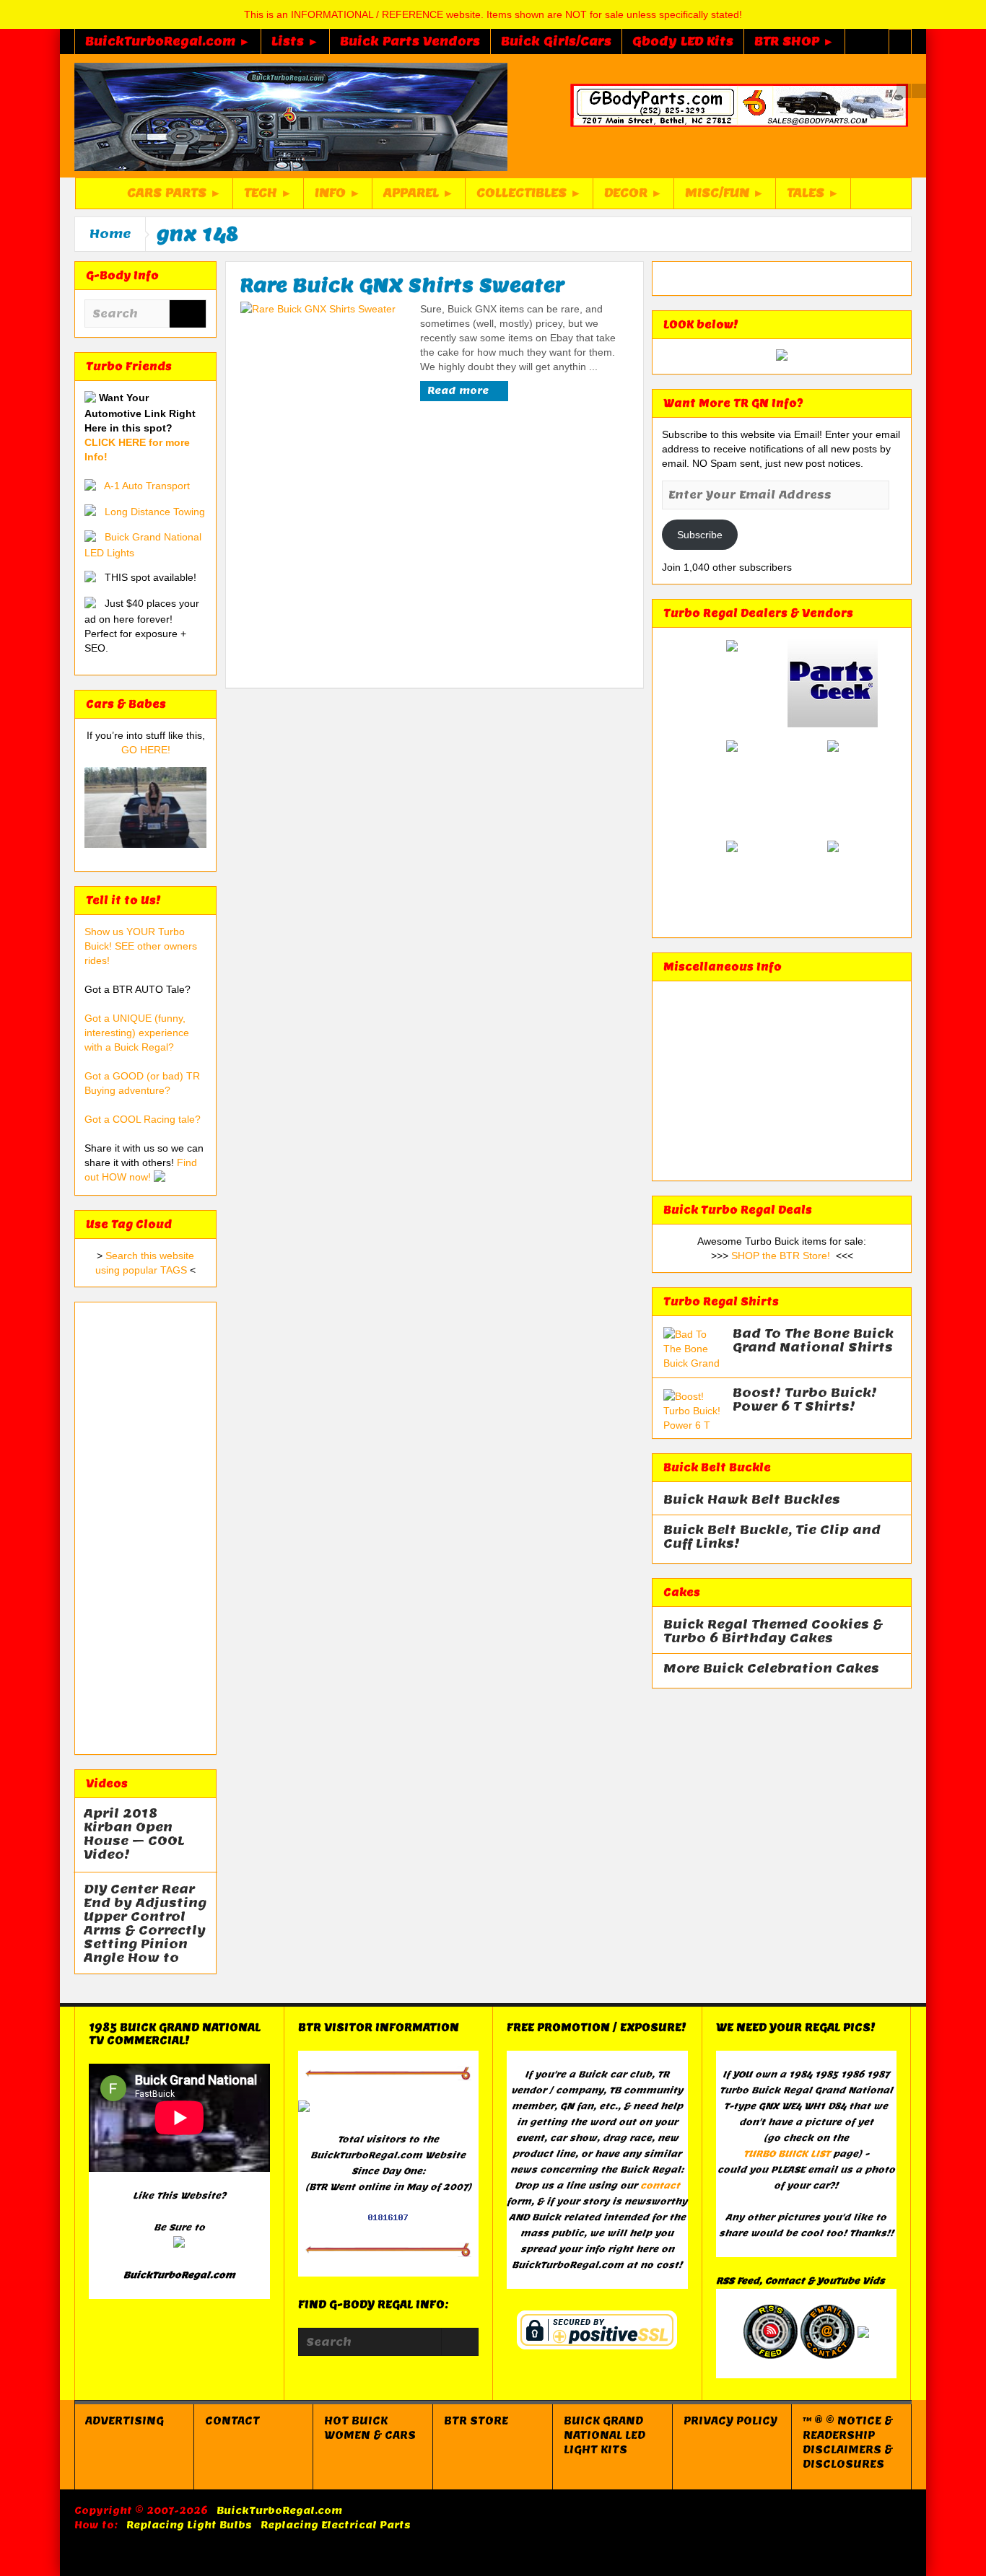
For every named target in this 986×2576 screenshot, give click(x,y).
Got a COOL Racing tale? (143, 1119)
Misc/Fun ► (725, 193)
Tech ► (268, 193)
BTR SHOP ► (794, 41)
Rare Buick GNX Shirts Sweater (402, 285)
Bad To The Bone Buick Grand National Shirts (813, 1341)
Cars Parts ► (174, 193)
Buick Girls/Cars (556, 41)
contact (660, 2185)
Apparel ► (419, 193)
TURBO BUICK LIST (787, 2154)
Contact (232, 2421)
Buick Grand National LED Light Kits (605, 2435)
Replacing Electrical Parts (336, 2525)
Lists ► (295, 41)
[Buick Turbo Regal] (291, 116)
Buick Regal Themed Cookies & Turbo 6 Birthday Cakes (773, 1631)
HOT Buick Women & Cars (370, 2428)
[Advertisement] (145, 1528)
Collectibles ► (529, 193)
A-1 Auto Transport (147, 486)
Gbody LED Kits (683, 41)
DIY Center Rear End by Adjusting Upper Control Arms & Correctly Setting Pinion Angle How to (145, 1924)
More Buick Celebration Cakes (771, 1669)
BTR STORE (476, 2421)
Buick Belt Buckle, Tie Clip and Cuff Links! (772, 1537)
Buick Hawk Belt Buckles (752, 1500)
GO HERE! (146, 750)
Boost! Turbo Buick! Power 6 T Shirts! (805, 1400)
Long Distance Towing (155, 512)
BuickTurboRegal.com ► (168, 41)
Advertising (125, 2421)
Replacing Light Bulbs (189, 2525)
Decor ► (633, 193)
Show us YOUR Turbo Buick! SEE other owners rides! (141, 946)
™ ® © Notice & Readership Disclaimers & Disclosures (848, 2443)
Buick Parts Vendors (410, 41)
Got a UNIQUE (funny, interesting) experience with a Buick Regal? (137, 1033)
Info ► (338, 193)
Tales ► (813, 193)
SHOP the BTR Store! (781, 1256)
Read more (459, 391)
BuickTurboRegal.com (279, 2511)
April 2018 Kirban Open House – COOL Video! (134, 1834)
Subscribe (700, 535)
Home (110, 234)
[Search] (188, 315)
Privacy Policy (730, 2421)
